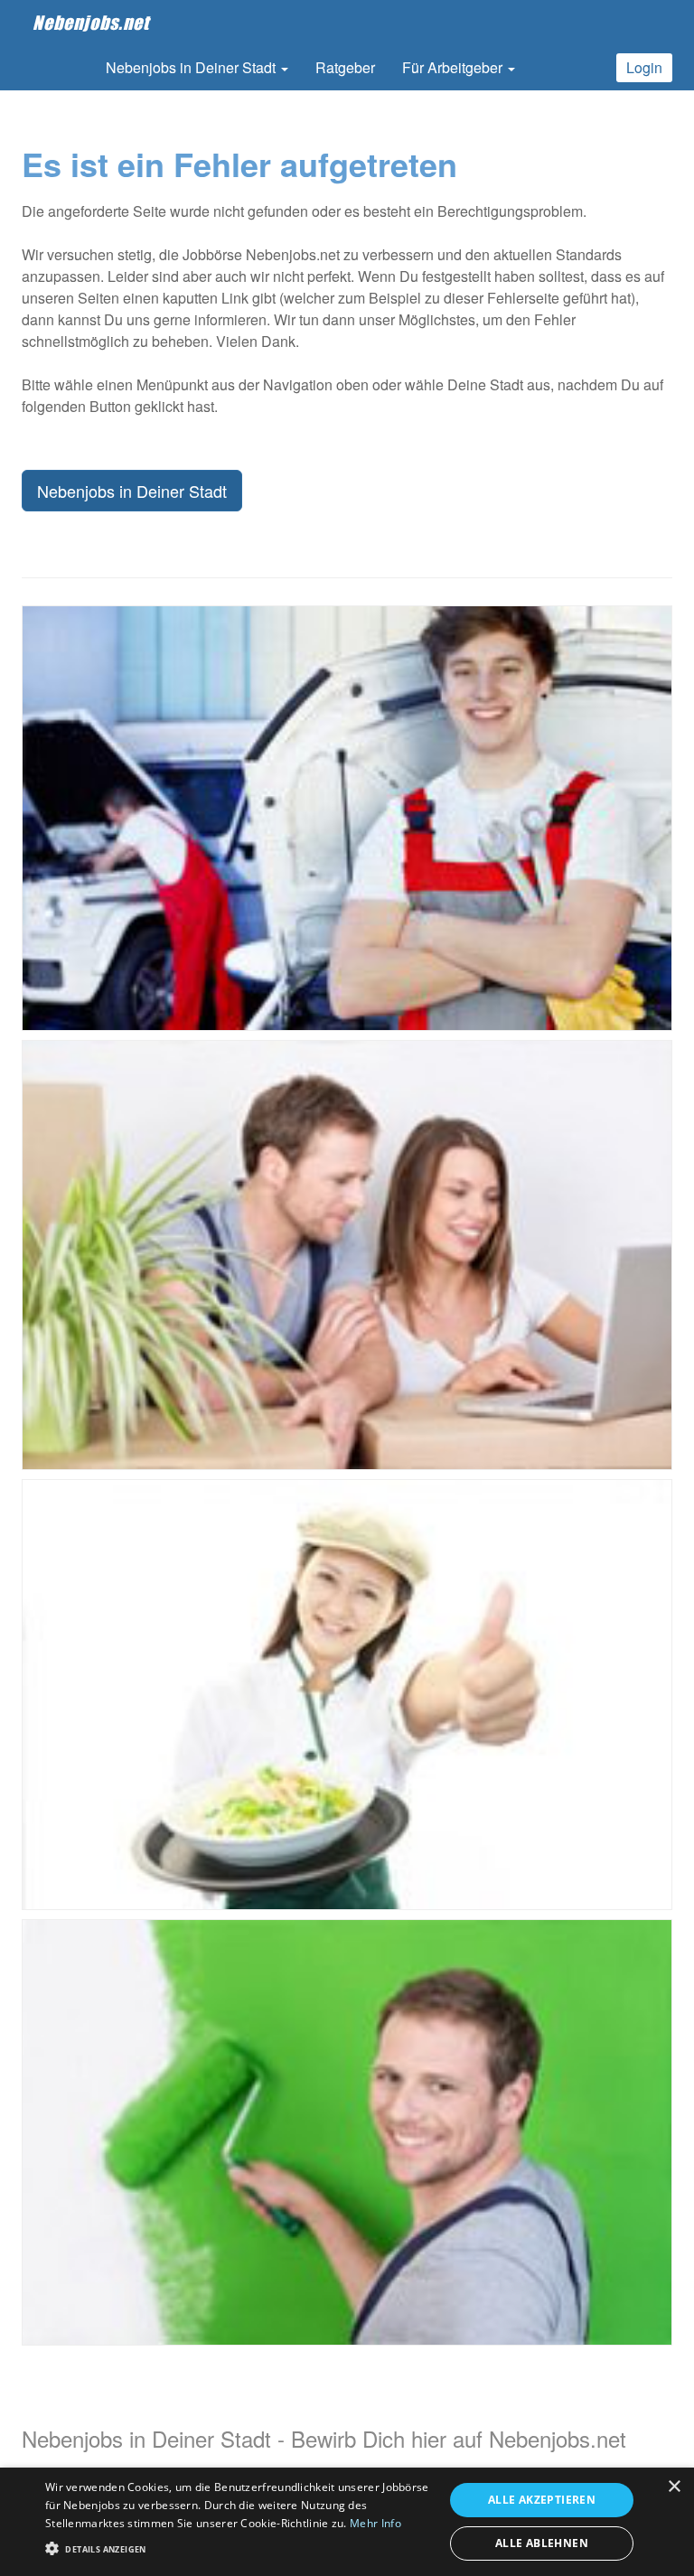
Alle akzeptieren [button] (542, 2500)
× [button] (674, 2487)
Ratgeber (345, 67)
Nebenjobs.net (91, 23)
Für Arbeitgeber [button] (454, 67)
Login (644, 67)
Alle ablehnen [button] (542, 2543)
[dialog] (347, 2522)
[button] (239, 2548)
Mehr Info (375, 2523)
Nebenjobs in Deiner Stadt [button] (192, 67)
